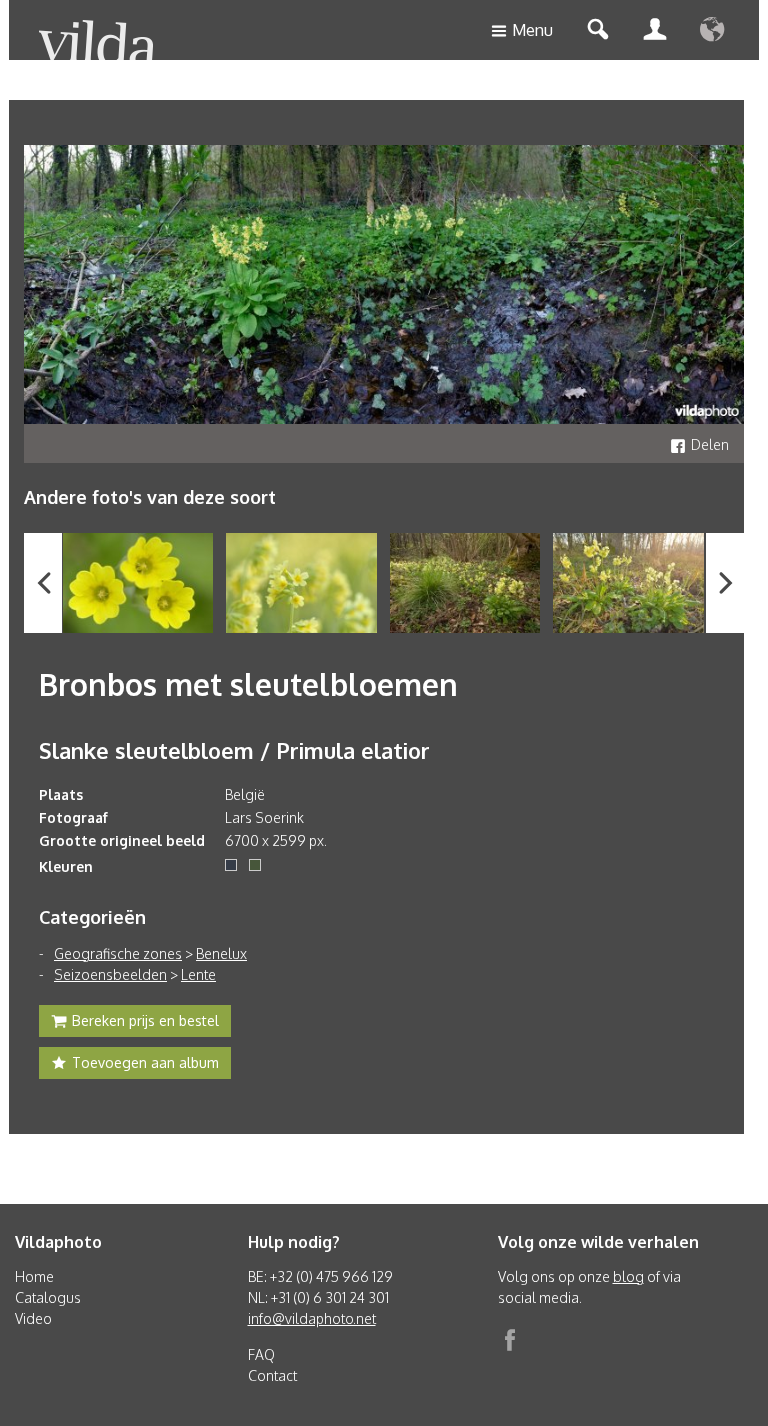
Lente (198, 974)
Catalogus (48, 1297)
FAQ (261, 1354)
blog (628, 1276)
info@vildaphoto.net (312, 1318)
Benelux (221, 953)
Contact (272, 1375)
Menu (532, 30)
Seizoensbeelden (110, 974)
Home (34, 1276)
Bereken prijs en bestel (145, 1020)
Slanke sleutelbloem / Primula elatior (234, 750)
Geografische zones (118, 953)
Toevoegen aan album (145, 1062)
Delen (710, 444)
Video (33, 1318)
